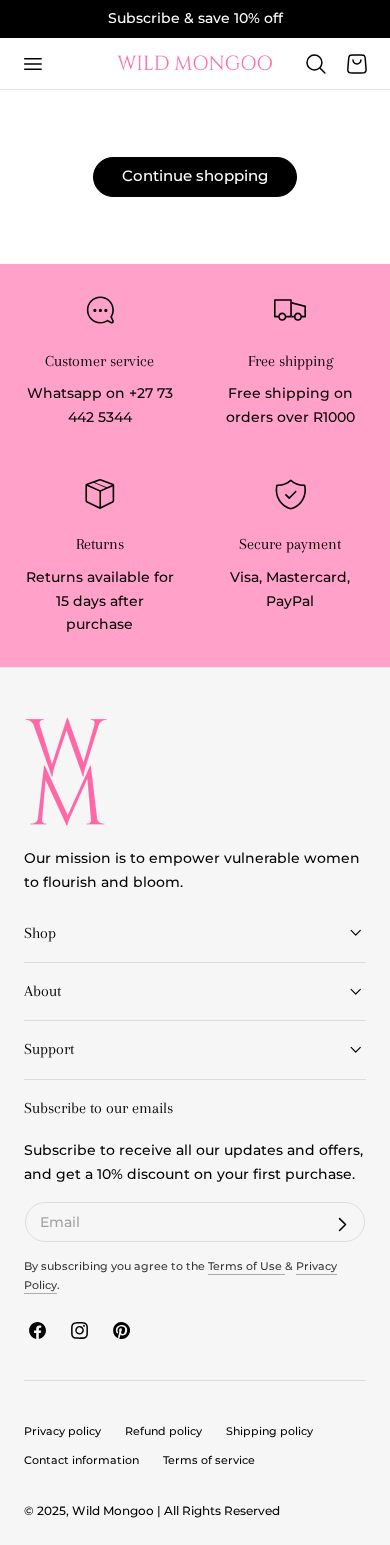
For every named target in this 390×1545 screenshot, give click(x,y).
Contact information (81, 1460)
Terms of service (209, 1460)
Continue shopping (195, 175)
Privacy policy (62, 1431)
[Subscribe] (342, 1225)
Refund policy (163, 1431)
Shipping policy (269, 1431)
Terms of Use (246, 1266)
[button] (32, 63)
